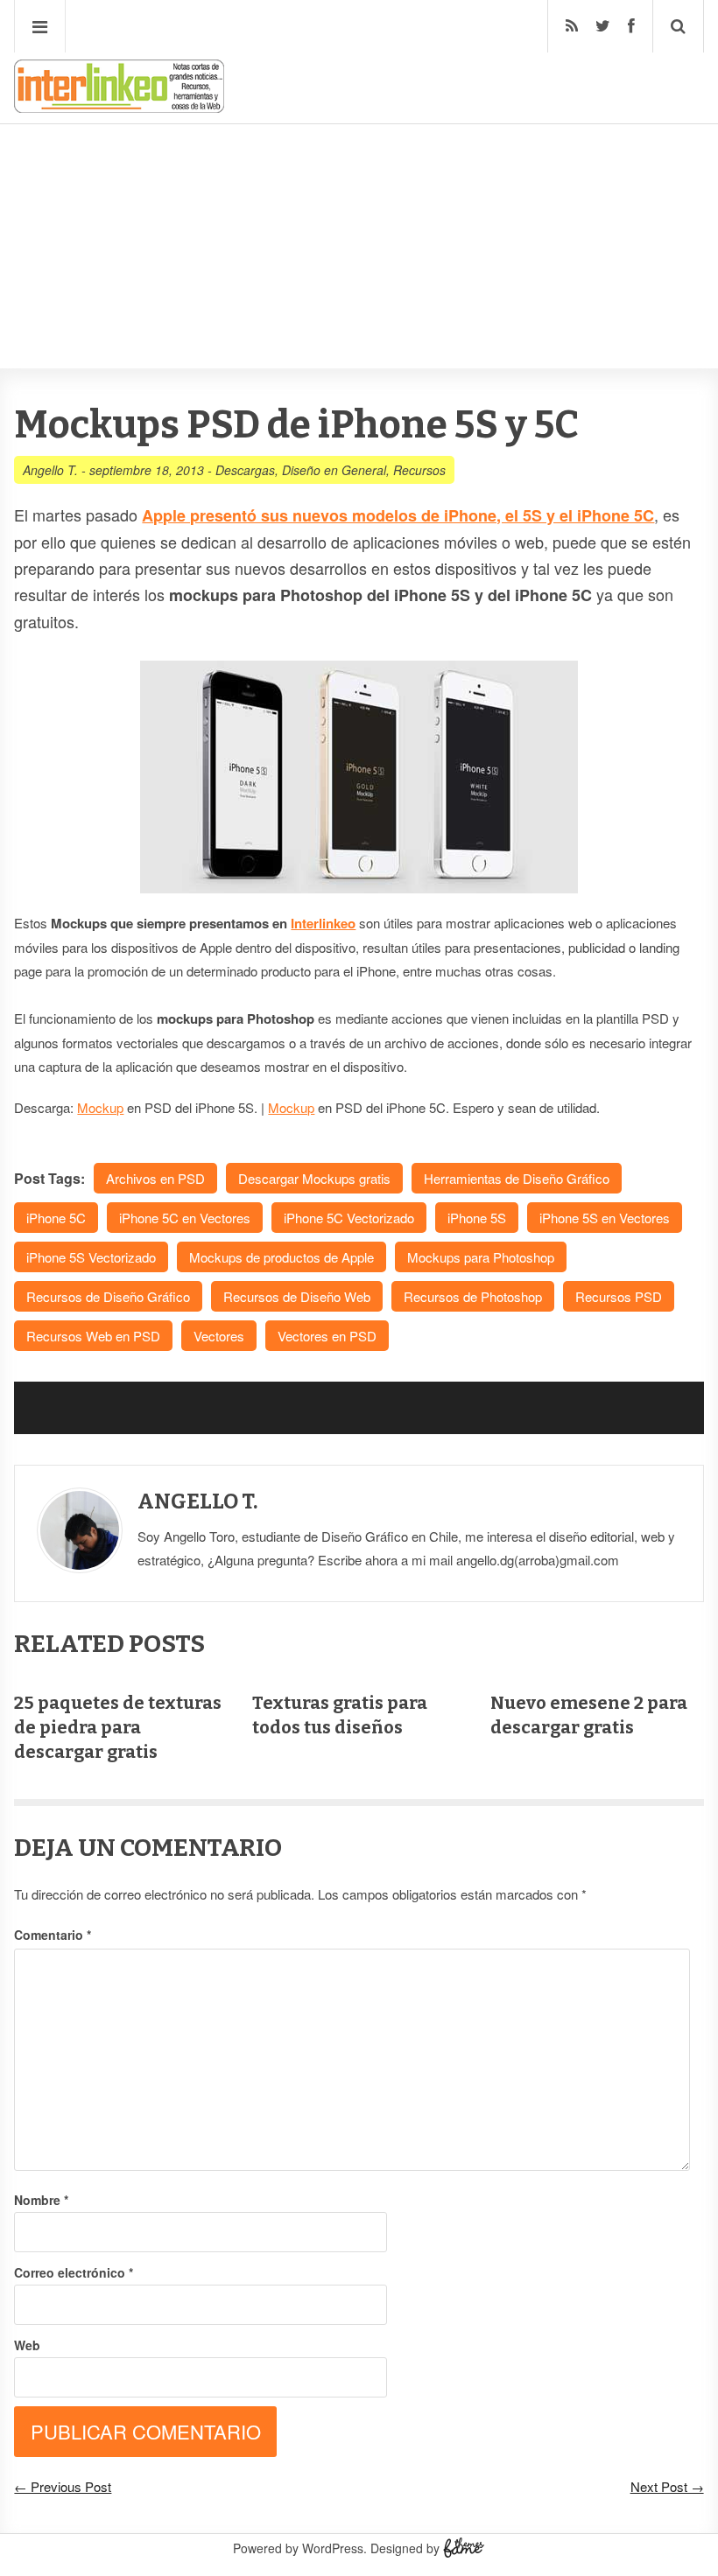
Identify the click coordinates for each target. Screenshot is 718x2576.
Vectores (219, 1336)
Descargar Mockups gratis (314, 1178)
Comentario (53, 1935)
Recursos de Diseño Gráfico (108, 1296)
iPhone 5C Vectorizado (349, 1218)
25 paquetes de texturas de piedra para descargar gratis (118, 1727)
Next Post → (667, 2486)
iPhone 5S (477, 1218)
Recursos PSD (619, 1296)
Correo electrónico (74, 2272)
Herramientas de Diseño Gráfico (517, 1178)
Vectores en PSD (327, 1336)
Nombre (41, 2200)
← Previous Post (63, 2486)
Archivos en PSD (155, 1178)
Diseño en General (334, 470)
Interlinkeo (323, 923)
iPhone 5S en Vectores (605, 1218)
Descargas (245, 470)
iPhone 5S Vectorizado (91, 1257)
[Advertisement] (359, 193)
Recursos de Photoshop (473, 1296)
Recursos (419, 470)
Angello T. (50, 470)
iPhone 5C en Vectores (185, 1218)
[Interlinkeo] (119, 106)
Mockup (100, 1107)
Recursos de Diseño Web (297, 1296)
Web (27, 2345)
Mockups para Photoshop (481, 1257)
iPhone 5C (56, 1218)
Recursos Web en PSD (93, 1336)
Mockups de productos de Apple (282, 1257)
